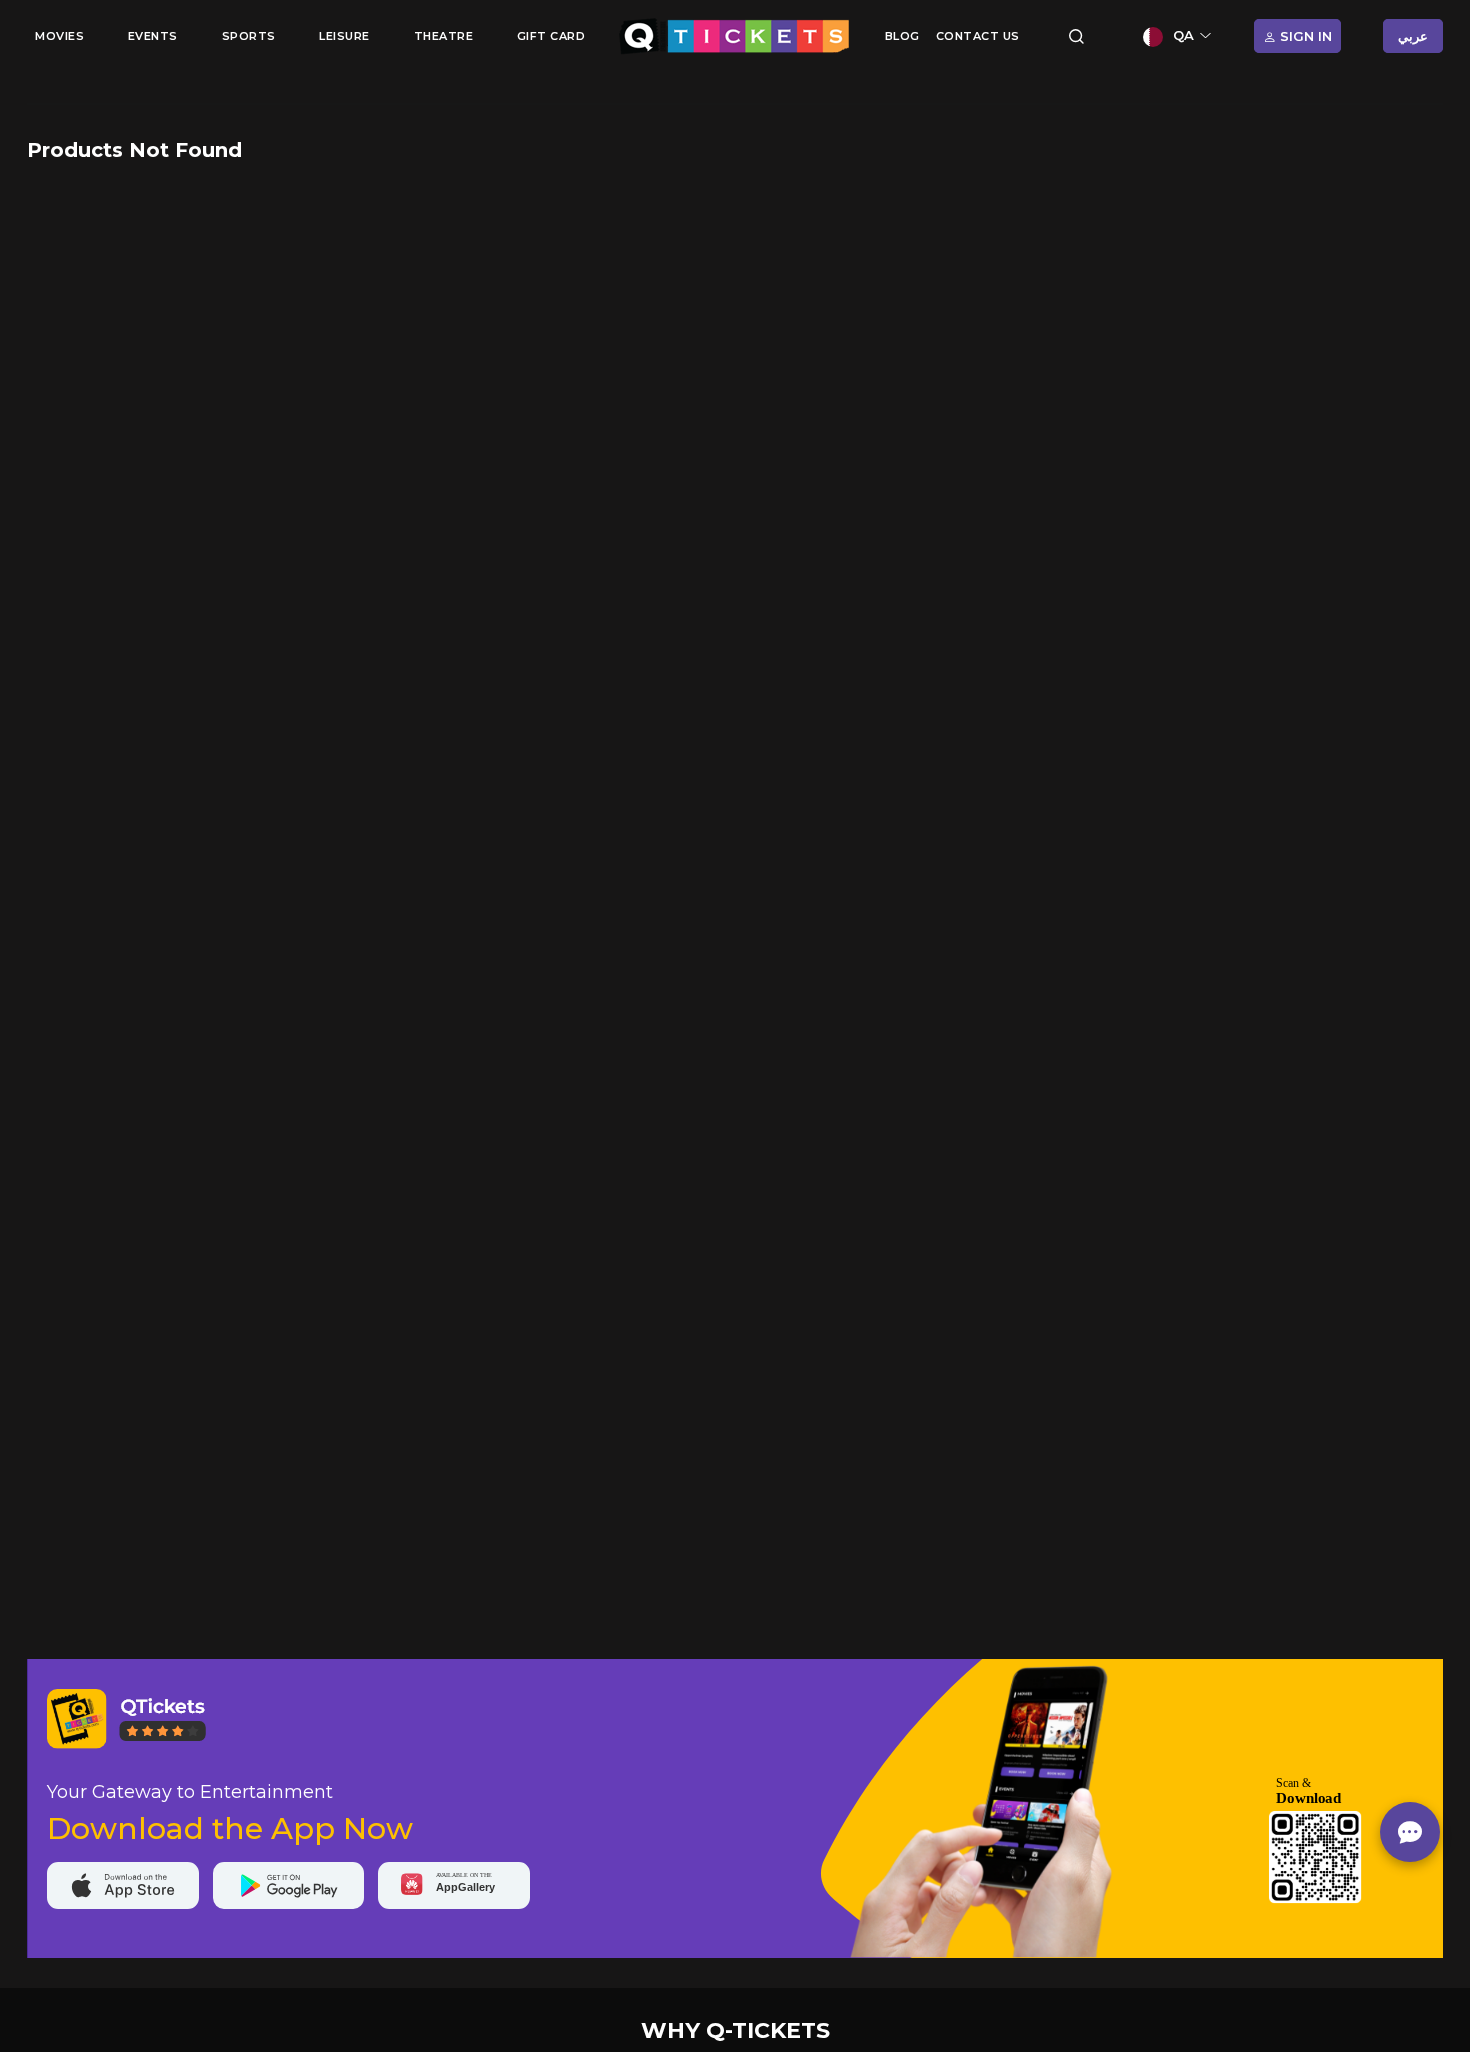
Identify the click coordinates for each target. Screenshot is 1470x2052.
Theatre (444, 36)
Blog (902, 36)
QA (1183, 35)
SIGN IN (1304, 36)
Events (153, 36)
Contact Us (978, 36)
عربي (1413, 36)
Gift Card (551, 36)
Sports (249, 36)
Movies (59, 36)
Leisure (344, 36)
